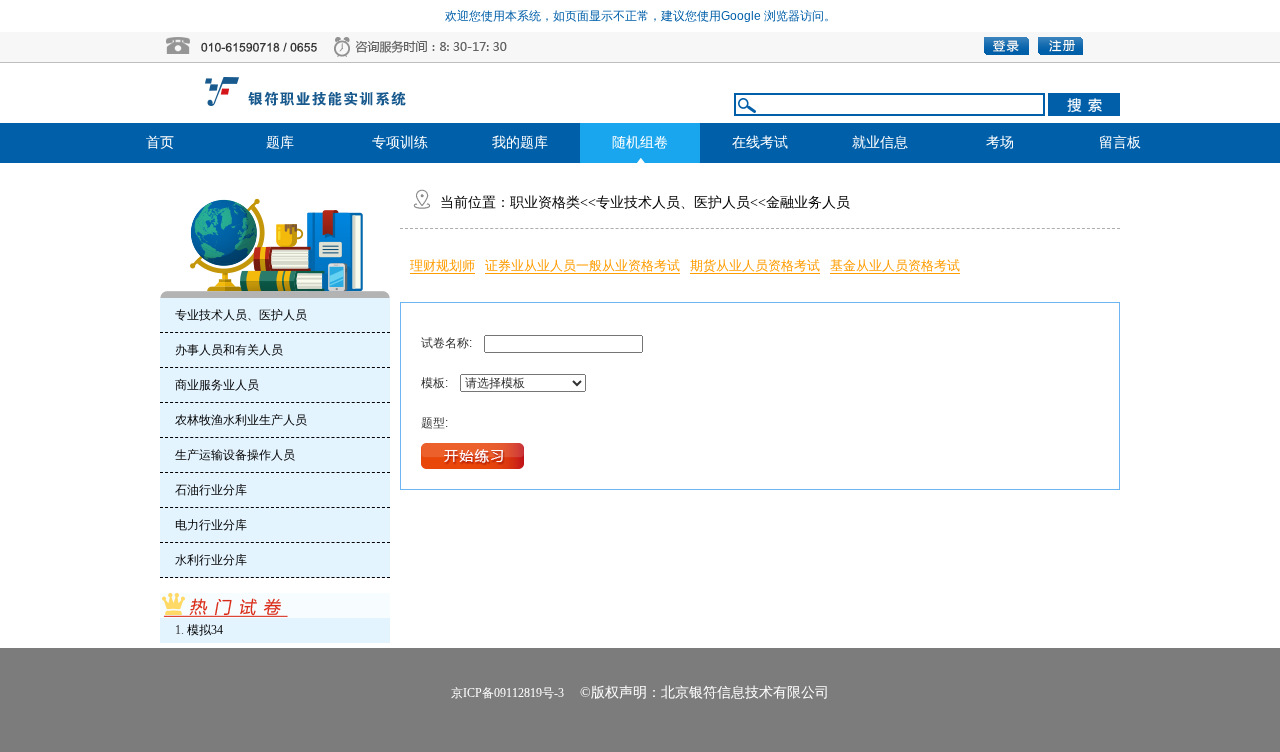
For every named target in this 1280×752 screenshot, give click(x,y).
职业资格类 (545, 202)
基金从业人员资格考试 (895, 265)
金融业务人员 (808, 202)
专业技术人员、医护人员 (673, 202)
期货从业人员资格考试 (755, 265)
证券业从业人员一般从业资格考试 (582, 265)
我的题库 (520, 142)
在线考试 (760, 142)
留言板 (1120, 142)
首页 (160, 142)
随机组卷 (640, 142)
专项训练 (400, 142)
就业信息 (880, 142)
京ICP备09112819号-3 (507, 693)
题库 (280, 142)
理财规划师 (442, 265)
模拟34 (205, 630)
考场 (1000, 142)
